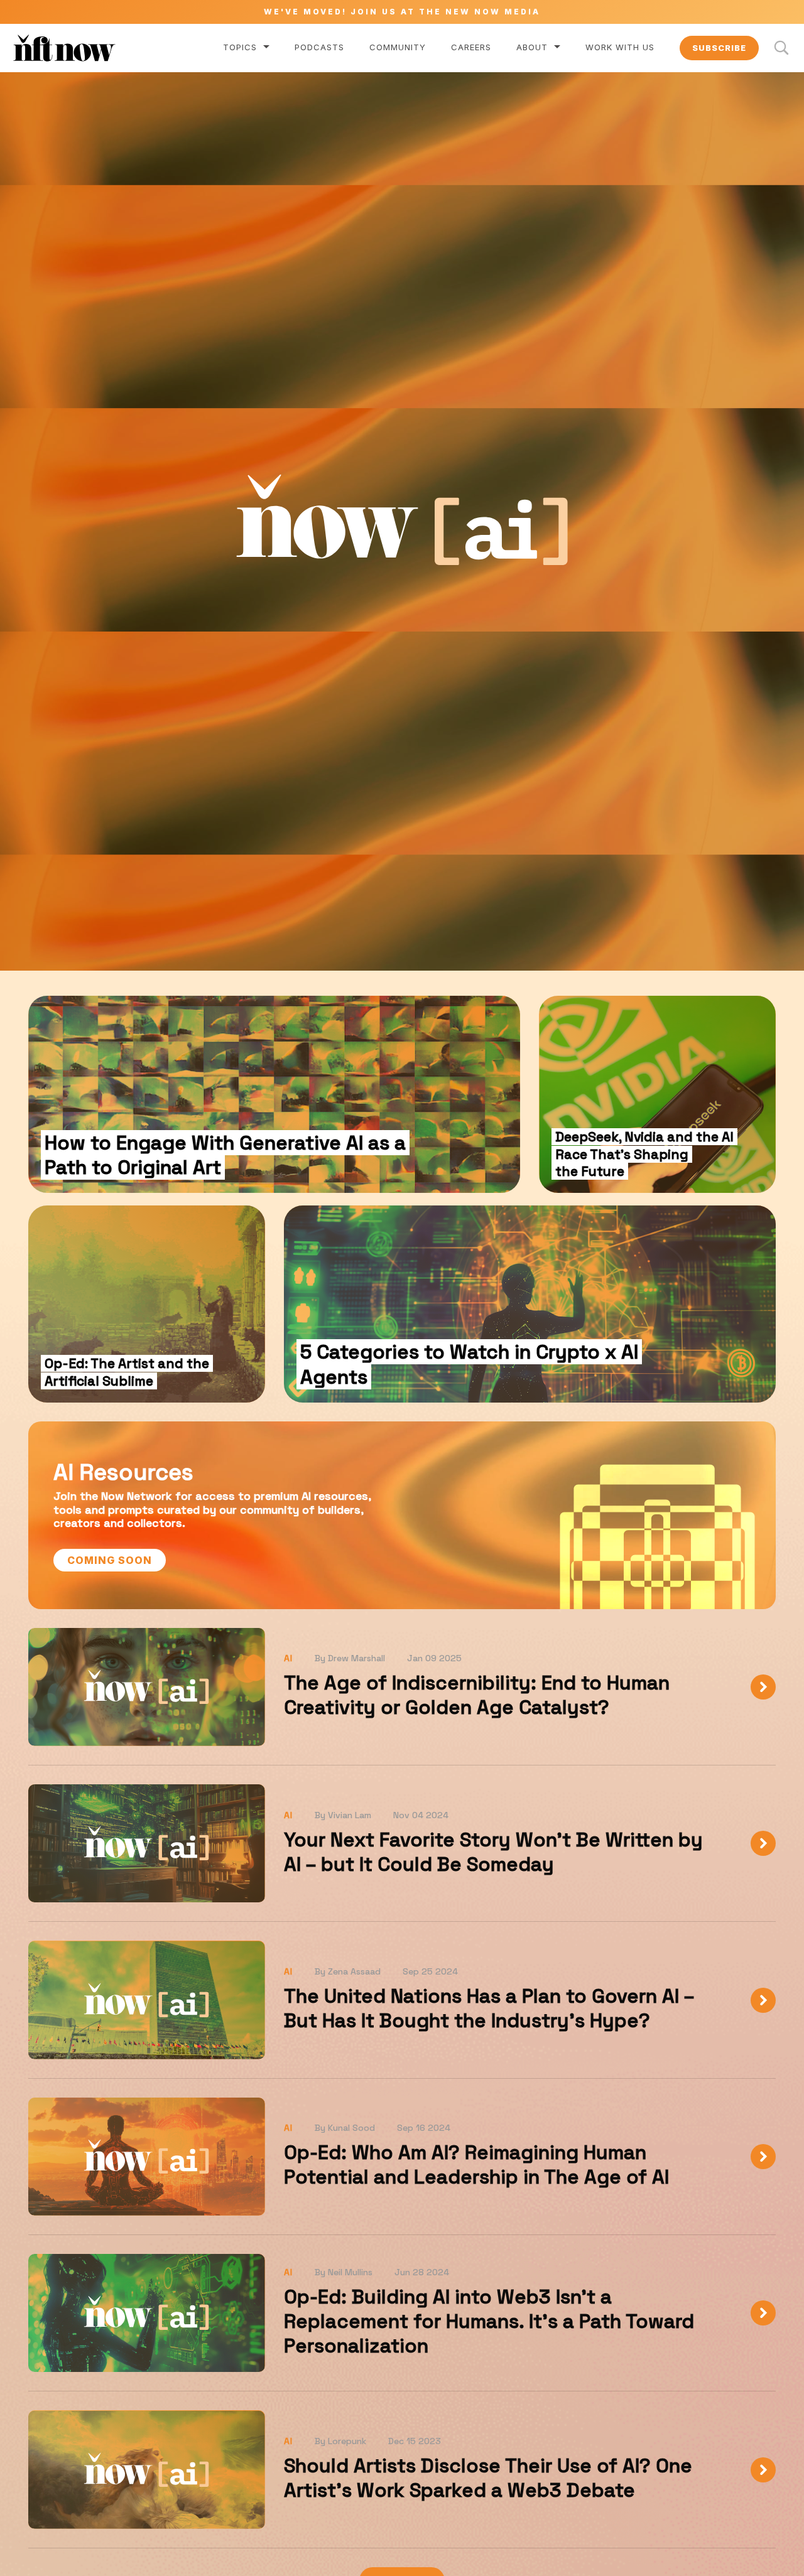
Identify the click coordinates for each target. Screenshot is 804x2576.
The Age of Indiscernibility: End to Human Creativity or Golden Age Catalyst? (477, 1695)
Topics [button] (240, 47)
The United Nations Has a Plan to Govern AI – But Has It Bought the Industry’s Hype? (489, 2008)
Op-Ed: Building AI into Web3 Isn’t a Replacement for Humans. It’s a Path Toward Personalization (489, 2321)
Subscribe (719, 48)
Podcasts (319, 47)
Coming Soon (110, 1560)
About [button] (532, 47)
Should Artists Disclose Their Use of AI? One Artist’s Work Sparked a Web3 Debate (488, 2478)
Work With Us (620, 47)
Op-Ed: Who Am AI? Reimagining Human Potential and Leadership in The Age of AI (476, 2164)
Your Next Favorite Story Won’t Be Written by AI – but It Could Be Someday (493, 1852)
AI (288, 1658)
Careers (471, 47)
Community (398, 47)
